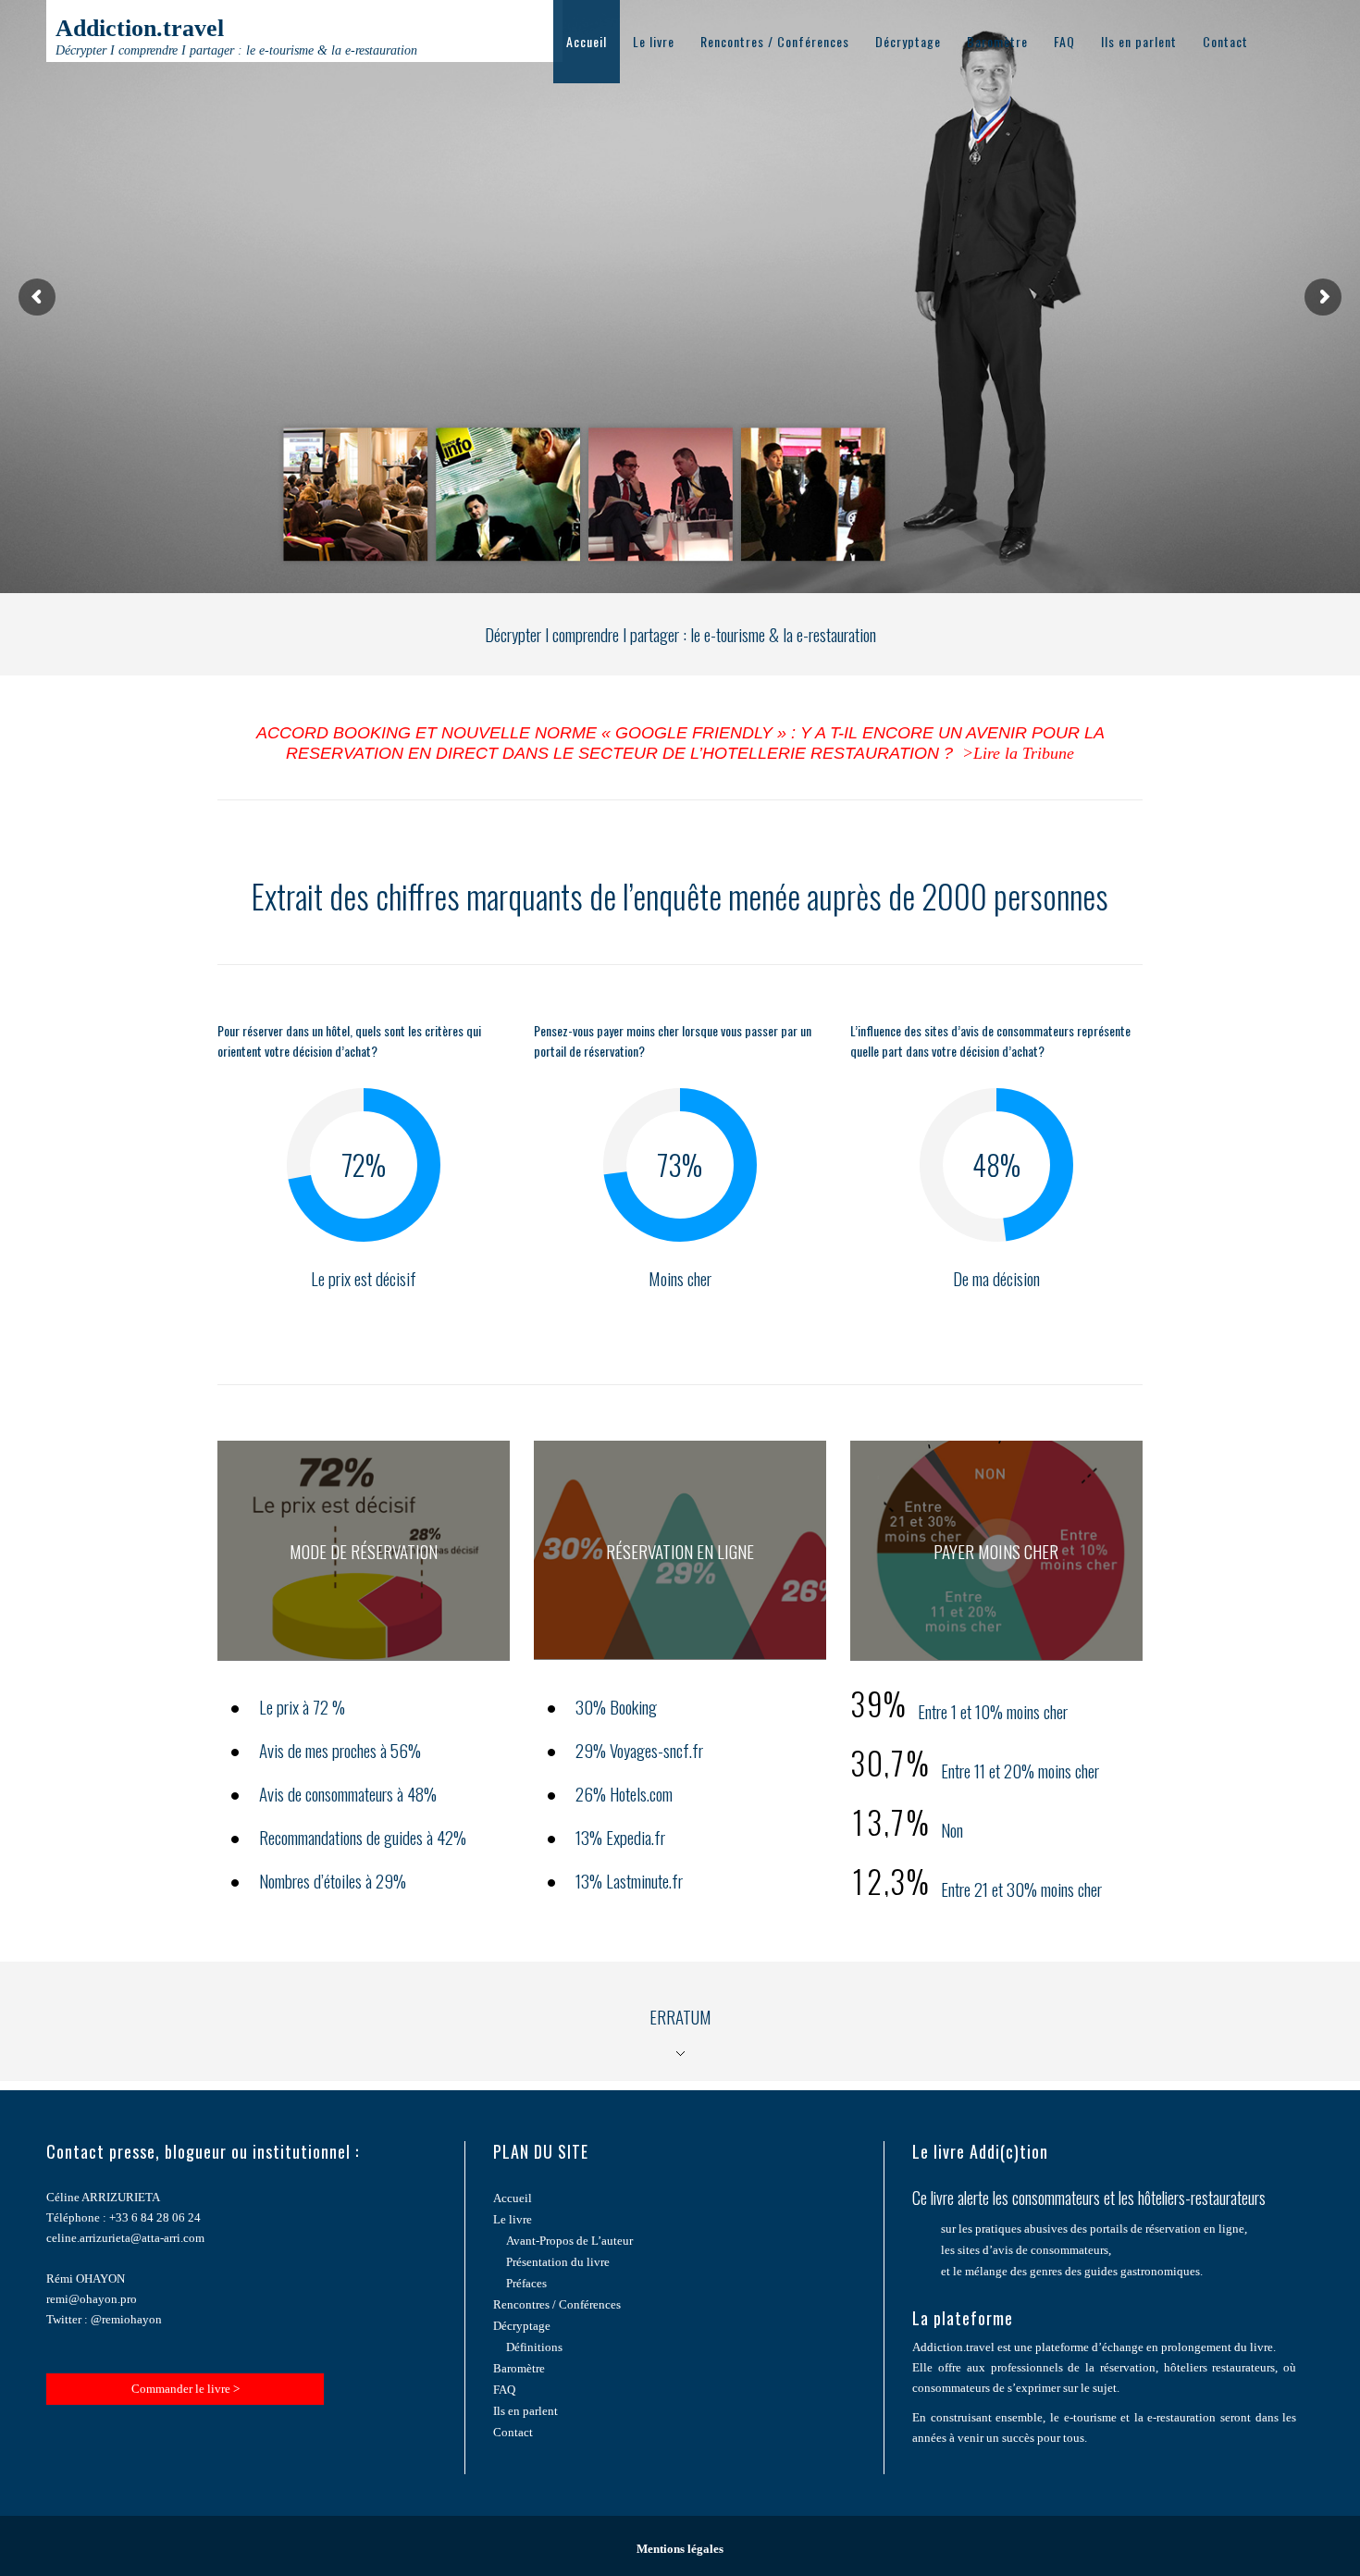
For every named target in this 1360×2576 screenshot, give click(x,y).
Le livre (654, 41)
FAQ (1064, 41)
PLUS (364, 1570)
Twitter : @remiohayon (104, 2319)
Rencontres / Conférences (775, 41)
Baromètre (997, 41)
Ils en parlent (1139, 41)
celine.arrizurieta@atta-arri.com (125, 2238)
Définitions (534, 2347)
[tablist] (680, 2021)
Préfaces (526, 2283)
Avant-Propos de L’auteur (569, 2241)
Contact (1225, 41)
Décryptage (908, 41)
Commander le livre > (185, 2389)
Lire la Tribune (1024, 753)
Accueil (587, 41)
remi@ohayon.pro (92, 2299)
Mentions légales (680, 2549)
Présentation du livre (558, 2262)
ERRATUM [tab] (680, 2016)
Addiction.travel (236, 36)
